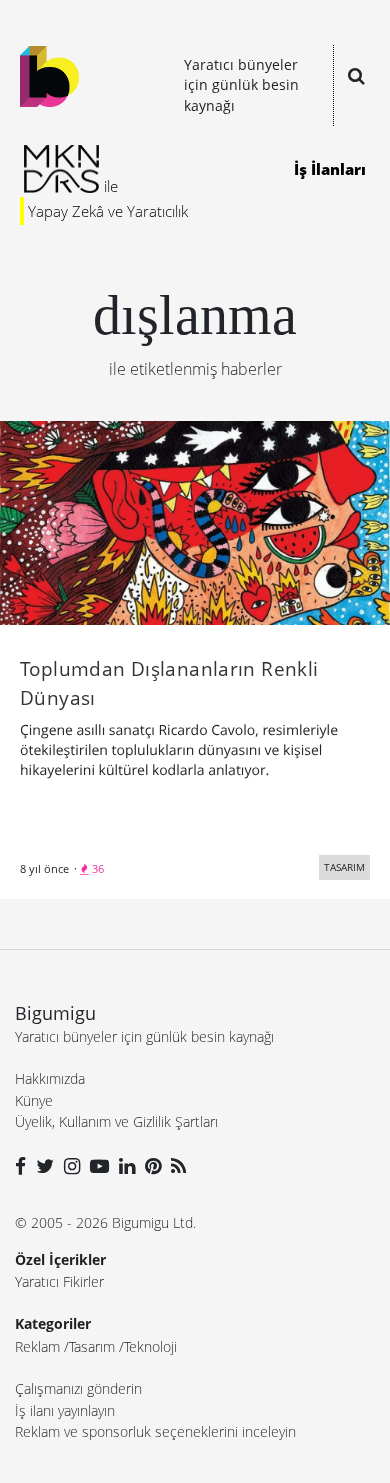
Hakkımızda (50, 1078)
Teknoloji (150, 1346)
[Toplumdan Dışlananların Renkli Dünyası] (195, 521)
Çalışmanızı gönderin (78, 1388)
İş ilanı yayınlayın (65, 1410)
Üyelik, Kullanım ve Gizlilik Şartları (116, 1121)
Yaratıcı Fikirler (59, 1281)
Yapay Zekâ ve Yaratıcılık (108, 211)
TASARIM (344, 867)
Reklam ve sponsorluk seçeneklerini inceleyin (155, 1431)
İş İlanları (330, 169)
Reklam (37, 1346)
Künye (34, 1100)
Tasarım (92, 1346)
